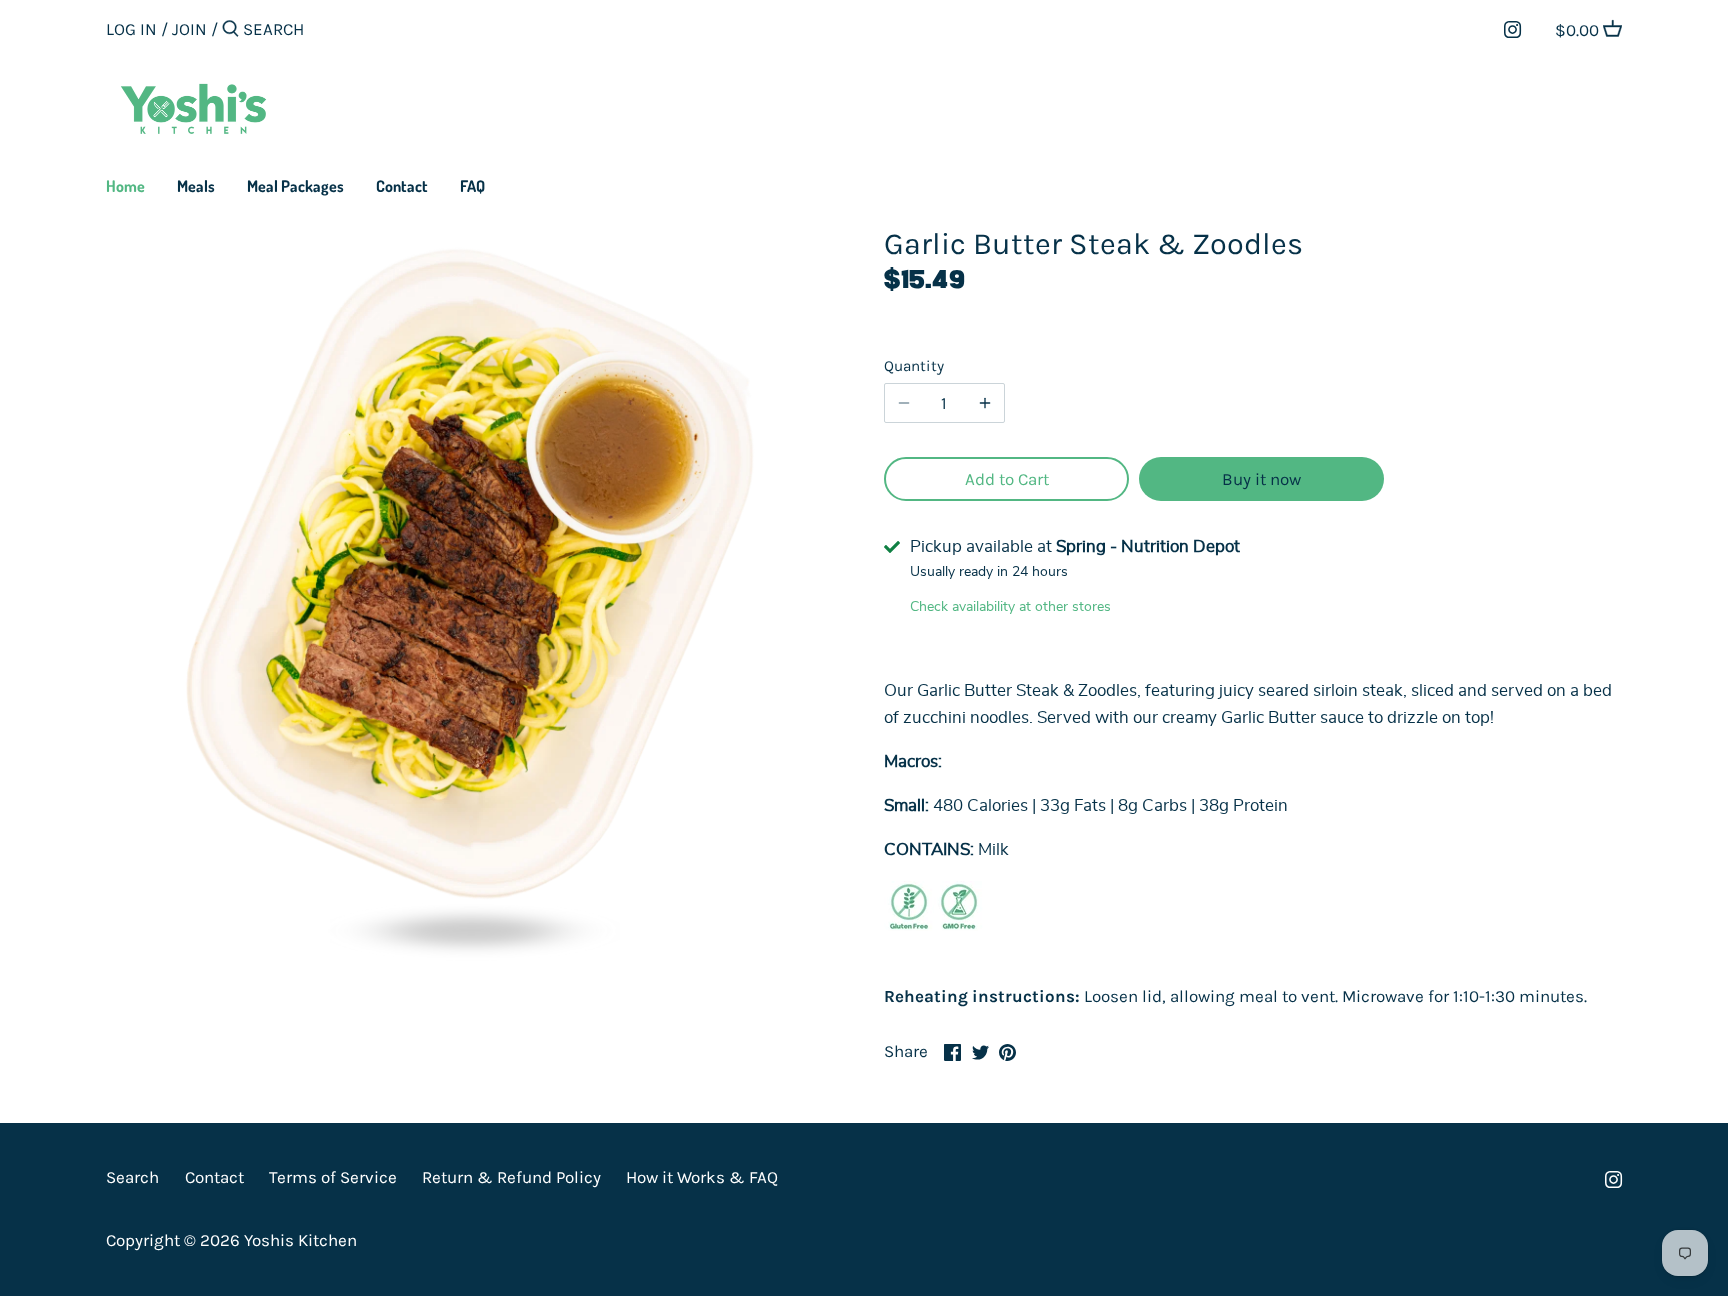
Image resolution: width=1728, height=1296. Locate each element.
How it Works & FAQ (702, 1177)
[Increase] (985, 403)
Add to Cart (1007, 479)
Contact (214, 1177)
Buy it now (1261, 479)
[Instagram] (1512, 28)
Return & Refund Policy (511, 1177)
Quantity (914, 366)
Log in (131, 29)
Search (132, 1177)
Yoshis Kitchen (300, 1240)
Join (189, 29)
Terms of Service (333, 1177)
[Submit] (230, 30)
